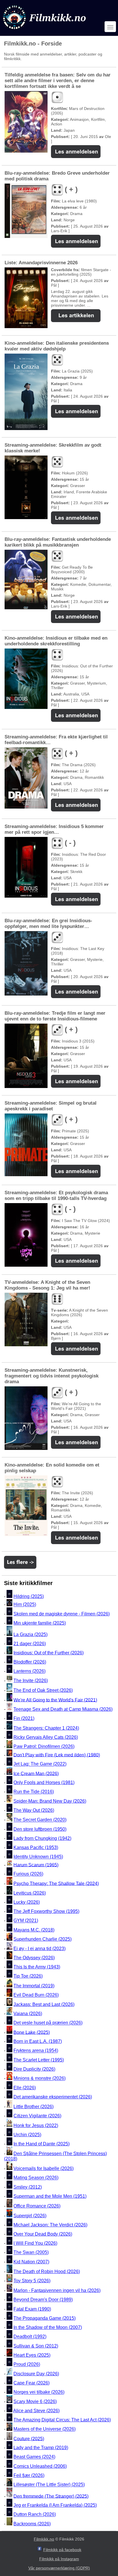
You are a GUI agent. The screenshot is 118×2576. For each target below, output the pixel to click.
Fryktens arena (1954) (36, 2051)
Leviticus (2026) (30, 1893)
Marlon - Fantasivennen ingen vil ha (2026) (57, 2290)
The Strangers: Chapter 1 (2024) (46, 1728)
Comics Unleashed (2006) (40, 2466)
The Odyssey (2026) (34, 1958)
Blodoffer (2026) (30, 1662)
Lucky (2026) (27, 1902)
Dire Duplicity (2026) (34, 2069)
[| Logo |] (45, 30)
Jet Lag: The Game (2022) (40, 1764)
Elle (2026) (25, 2088)
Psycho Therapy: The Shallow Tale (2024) (56, 1883)
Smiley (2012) (28, 2187)
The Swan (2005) (31, 2253)
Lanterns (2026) (29, 1671)
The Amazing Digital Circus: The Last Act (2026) (62, 2420)
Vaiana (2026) (28, 2014)
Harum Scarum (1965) (36, 1865)
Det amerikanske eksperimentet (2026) (53, 2097)
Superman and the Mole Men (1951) (50, 2196)
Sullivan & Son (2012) (36, 2346)
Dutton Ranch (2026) (35, 2515)
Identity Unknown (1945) (38, 1857)
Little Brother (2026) (34, 2107)
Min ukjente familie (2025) (40, 1623)
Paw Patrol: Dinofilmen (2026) (44, 1747)
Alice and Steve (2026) (36, 2411)
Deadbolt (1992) (30, 2337)
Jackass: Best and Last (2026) (44, 2004)
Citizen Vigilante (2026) (37, 2116)
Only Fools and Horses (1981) (44, 1782)
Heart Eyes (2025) (32, 2355)
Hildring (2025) (29, 1596)
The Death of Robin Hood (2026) (47, 2272)
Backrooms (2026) (32, 2524)
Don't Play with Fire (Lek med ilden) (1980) (57, 1755)
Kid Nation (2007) (31, 2262)
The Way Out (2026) (34, 1810)
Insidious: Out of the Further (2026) (49, 1653)
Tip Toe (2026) (28, 1976)
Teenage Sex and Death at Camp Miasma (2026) (63, 1709)
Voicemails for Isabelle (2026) (44, 2168)
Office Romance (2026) (37, 2206)
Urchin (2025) (27, 2135)
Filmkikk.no (44, 2539)
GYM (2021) (26, 1921)
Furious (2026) (28, 1874)
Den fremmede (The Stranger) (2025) (51, 2496)
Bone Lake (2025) (32, 2032)
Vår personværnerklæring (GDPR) (59, 2568)
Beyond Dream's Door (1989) (43, 2300)
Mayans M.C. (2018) (34, 1930)
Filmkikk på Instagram (59, 2559)
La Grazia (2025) (31, 1634)
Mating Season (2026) (36, 2178)
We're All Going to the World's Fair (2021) (55, 1700)
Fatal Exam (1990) (32, 2309)
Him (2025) (25, 1605)
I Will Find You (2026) (35, 2243)
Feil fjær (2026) (29, 2475)
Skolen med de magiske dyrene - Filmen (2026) (62, 1614)
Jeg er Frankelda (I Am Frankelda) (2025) (55, 2505)
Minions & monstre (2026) (40, 2079)
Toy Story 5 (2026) (32, 2281)
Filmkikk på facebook (62, 2550)
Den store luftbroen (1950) (40, 1829)
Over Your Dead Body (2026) (43, 2234)
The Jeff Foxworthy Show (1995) (46, 1911)
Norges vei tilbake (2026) (39, 2392)
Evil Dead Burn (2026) (36, 1995)
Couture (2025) (29, 2438)
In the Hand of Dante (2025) (42, 2144)
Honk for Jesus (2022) (36, 2125)
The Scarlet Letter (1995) (39, 2060)
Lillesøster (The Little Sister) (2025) (49, 2485)
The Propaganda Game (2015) (45, 2318)
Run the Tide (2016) (34, 1792)
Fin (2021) (24, 1718)
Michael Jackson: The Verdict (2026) (50, 2225)
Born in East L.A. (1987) (38, 2041)
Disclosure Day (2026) (36, 2374)
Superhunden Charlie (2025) (43, 1939)
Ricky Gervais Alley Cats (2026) (46, 1737)
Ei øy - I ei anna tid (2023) (40, 1949)
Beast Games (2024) (34, 2457)
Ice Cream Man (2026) (36, 1773)
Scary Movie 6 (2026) (35, 2401)
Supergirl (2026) (30, 2216)
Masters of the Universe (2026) (45, 2429)
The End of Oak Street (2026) (43, 1690)
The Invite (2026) (31, 1681)
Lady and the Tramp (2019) (41, 2448)
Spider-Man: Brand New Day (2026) (50, 1801)
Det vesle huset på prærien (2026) (48, 2023)
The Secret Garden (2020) (40, 1820)
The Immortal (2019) (34, 1986)
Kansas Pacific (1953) (36, 1847)
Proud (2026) (27, 2365)
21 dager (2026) (30, 1644)
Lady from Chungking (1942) (42, 1838)
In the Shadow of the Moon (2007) (48, 2327)
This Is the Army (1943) (37, 1967)
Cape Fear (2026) (32, 2383)
